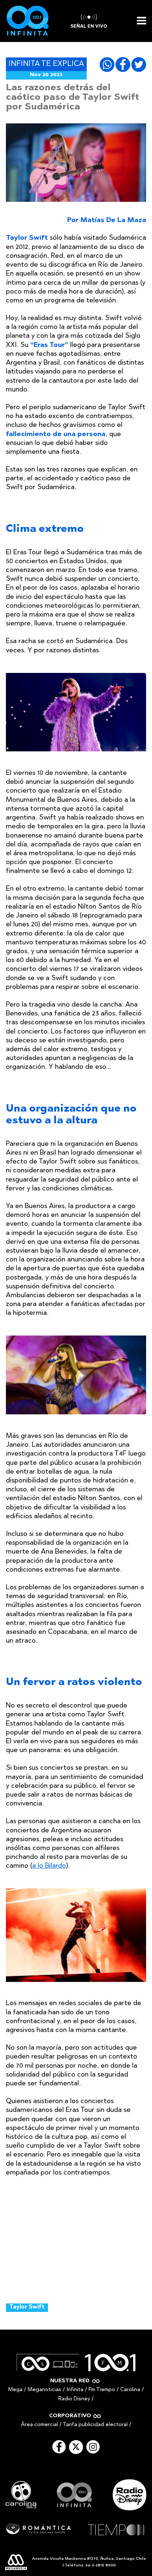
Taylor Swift (27, 2307)
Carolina (130, 2390)
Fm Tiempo (102, 2390)
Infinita (75, 2390)
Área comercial (39, 2425)
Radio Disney (74, 2399)
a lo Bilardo (49, 1866)
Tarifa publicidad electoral (95, 2425)
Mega (15, 2390)
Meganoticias (44, 2390)
